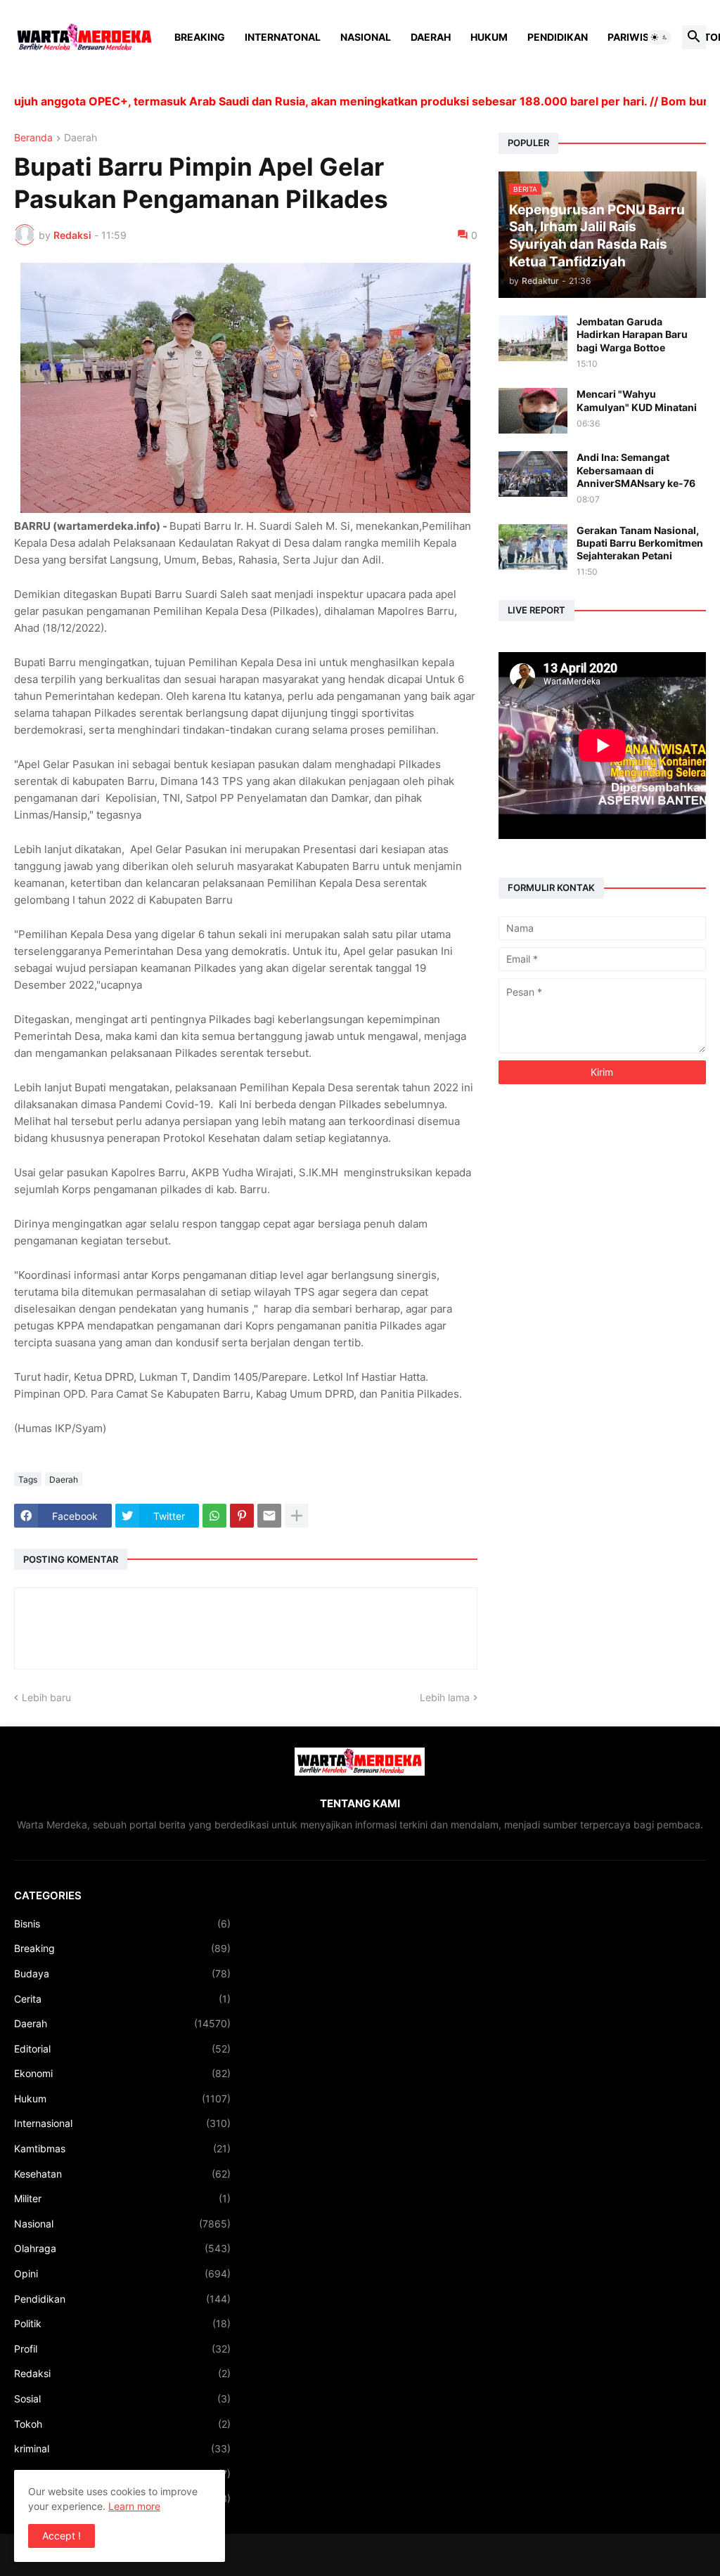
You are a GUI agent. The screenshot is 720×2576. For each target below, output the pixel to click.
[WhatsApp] (214, 1516)
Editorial (122, 2049)
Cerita (122, 1999)
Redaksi (122, 2373)
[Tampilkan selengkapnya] (297, 1516)
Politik (122, 2323)
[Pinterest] (242, 1516)
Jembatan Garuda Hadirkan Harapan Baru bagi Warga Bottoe (632, 334)
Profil (122, 2349)
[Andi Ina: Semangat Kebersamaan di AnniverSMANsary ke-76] (533, 474)
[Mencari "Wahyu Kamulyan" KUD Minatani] (533, 411)
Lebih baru (46, 1697)
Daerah (431, 37)
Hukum (489, 37)
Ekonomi (122, 2073)
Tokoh (122, 2424)
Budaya (122, 1973)
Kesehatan (122, 2174)
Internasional (122, 2123)
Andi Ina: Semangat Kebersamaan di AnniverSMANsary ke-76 (636, 470)
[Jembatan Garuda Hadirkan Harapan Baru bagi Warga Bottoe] (533, 338)
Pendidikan (558, 37)
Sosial (122, 2399)
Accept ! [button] (62, 2536)
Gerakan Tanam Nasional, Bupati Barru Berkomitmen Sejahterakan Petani (640, 543)
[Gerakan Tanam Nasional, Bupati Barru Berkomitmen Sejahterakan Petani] (533, 547)
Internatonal (283, 37)
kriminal (122, 2448)
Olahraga (122, 2248)
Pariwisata (638, 37)
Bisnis (122, 1924)
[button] (660, 37)
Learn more (134, 2506)
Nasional (366, 37)
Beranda (33, 138)
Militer (122, 2198)
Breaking (200, 37)
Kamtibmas (122, 2148)
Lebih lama (445, 1697)
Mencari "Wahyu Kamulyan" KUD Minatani (637, 400)
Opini (122, 2273)
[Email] (269, 1516)
